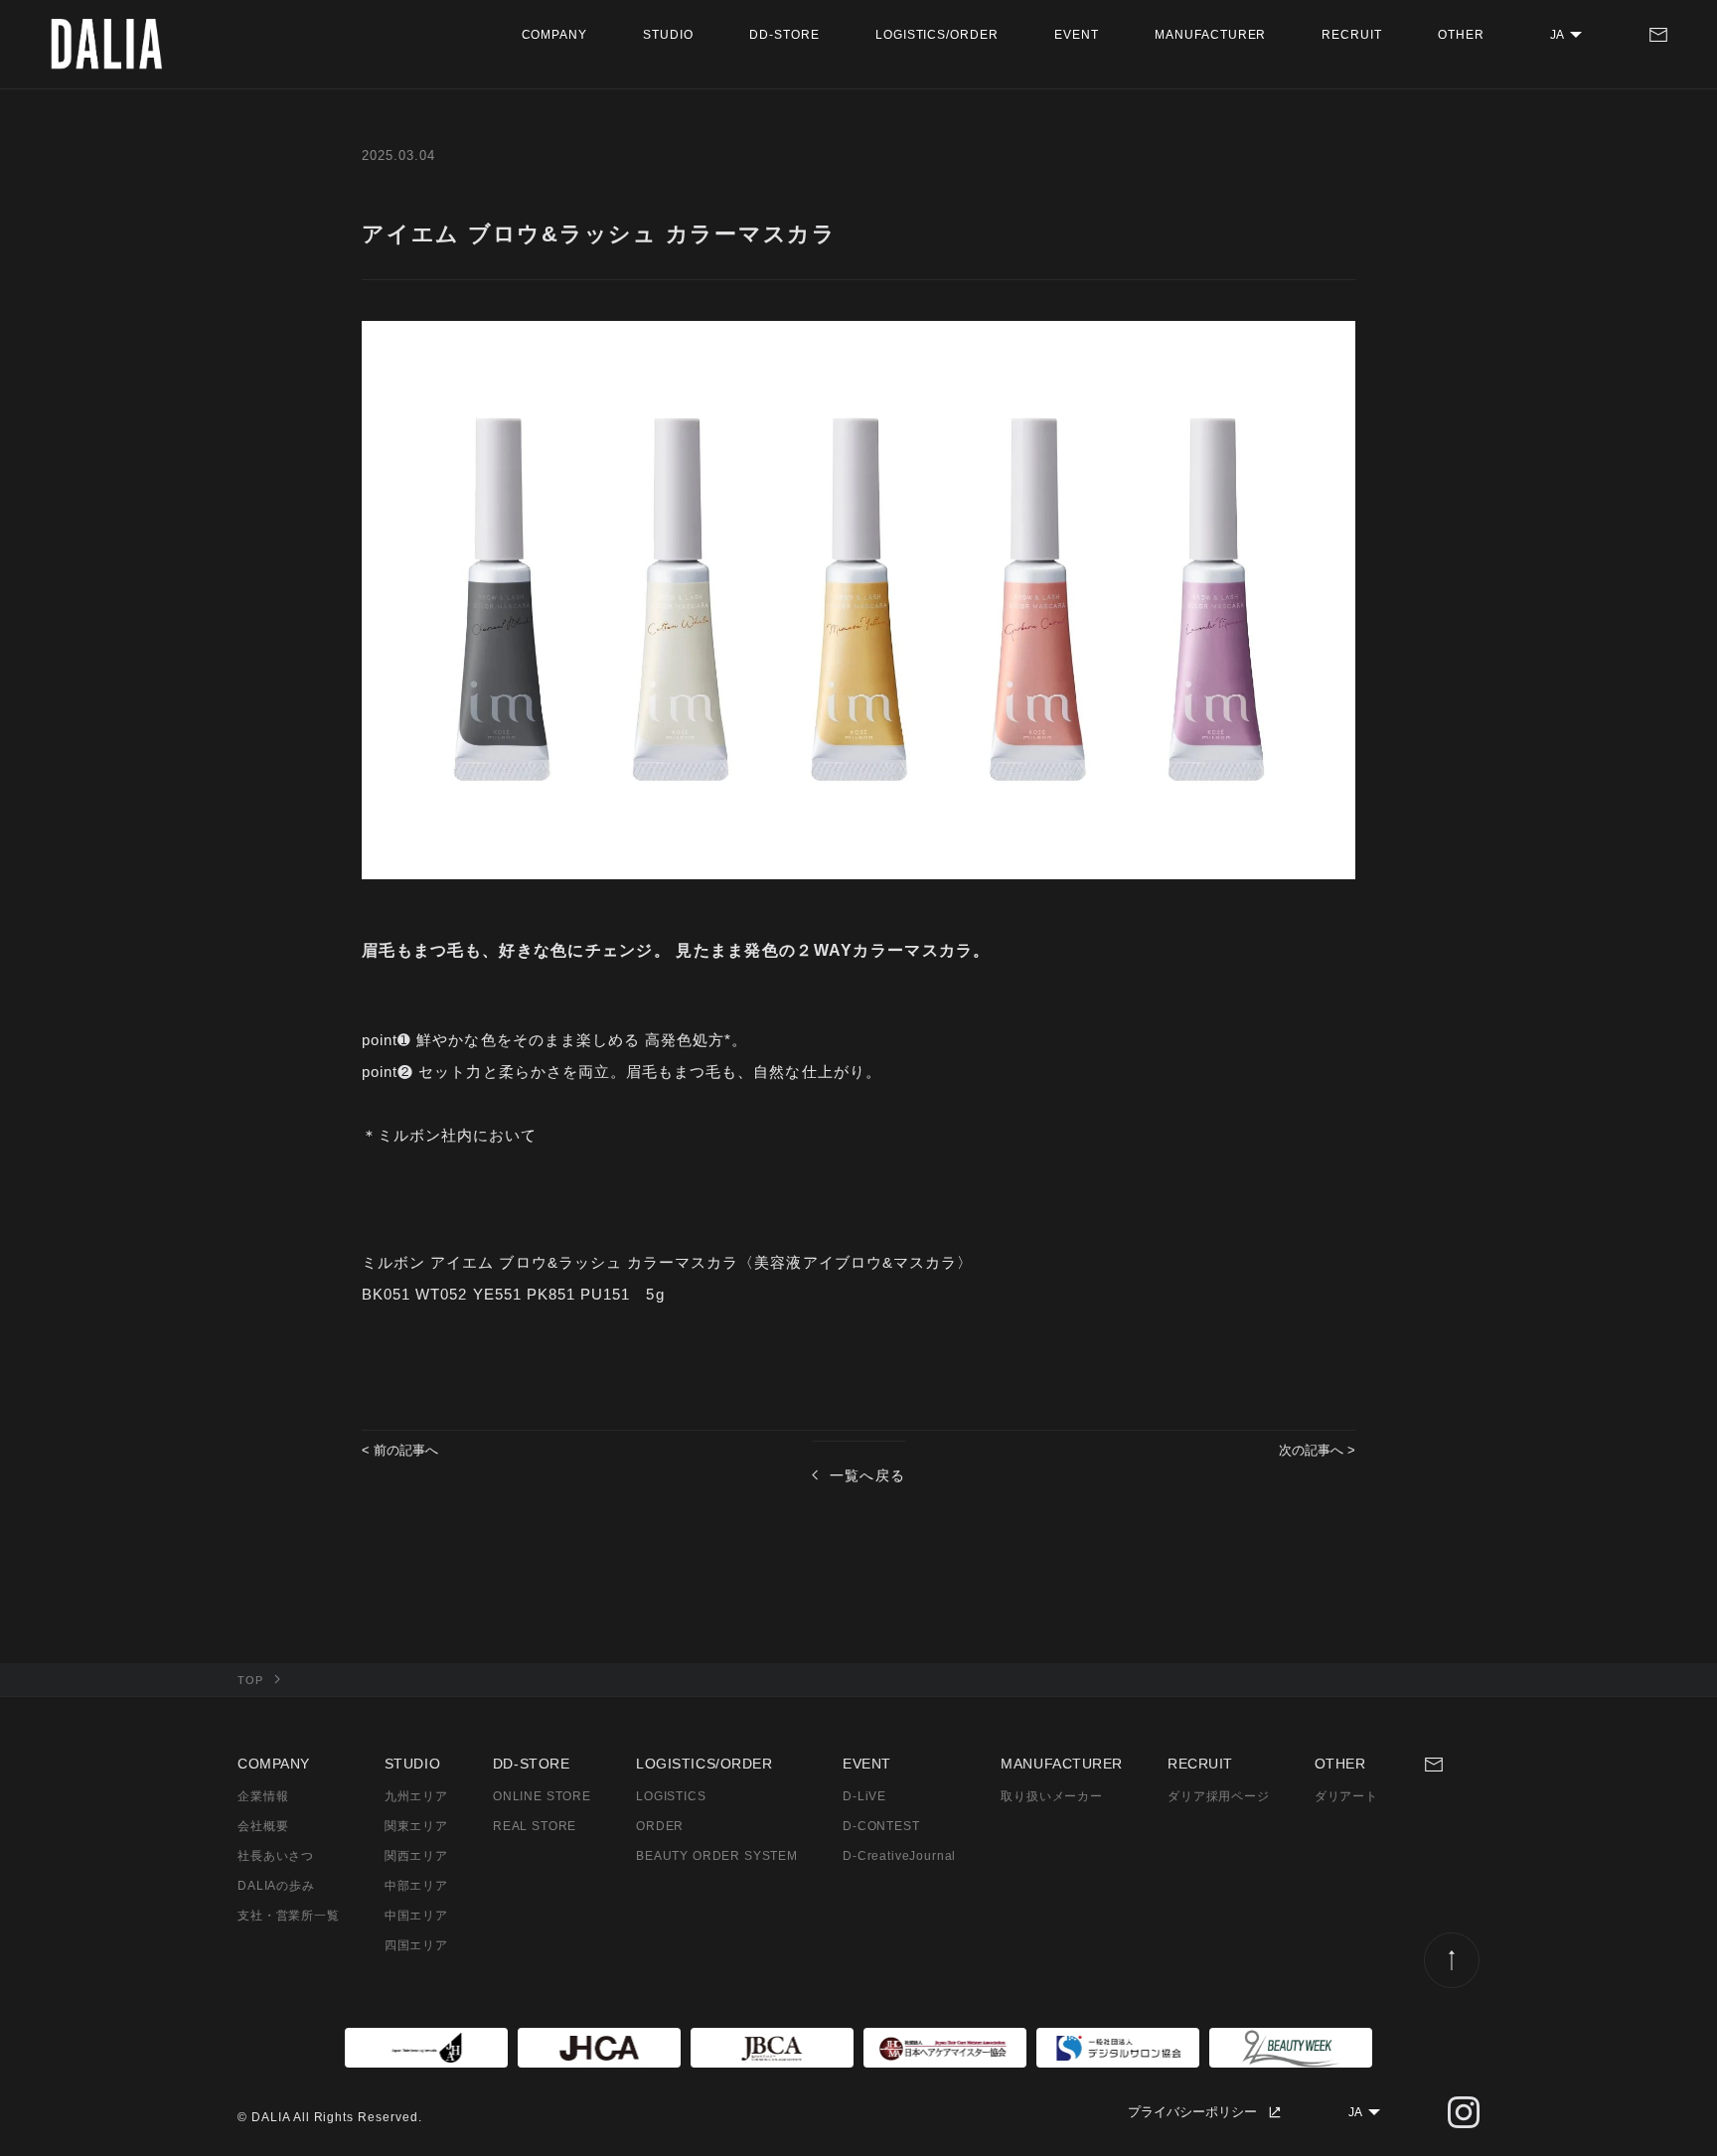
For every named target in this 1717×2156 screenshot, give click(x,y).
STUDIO (668, 35)
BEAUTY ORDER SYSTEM (717, 1856)
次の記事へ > (1317, 1450)
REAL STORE (535, 1826)
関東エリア (416, 1826)
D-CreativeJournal (899, 1856)
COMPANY (555, 35)
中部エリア (416, 1886)
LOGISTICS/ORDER (937, 35)
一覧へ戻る (867, 1475)
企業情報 (263, 1796)
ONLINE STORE (542, 1796)
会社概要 (263, 1826)
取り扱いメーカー (1052, 1796)
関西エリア (416, 1856)
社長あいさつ (276, 1856)
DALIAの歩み (276, 1886)
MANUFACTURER (1211, 35)
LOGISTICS (671, 1796)
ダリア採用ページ (1219, 1796)
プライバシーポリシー (1192, 2112)
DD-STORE (784, 35)
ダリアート (1346, 1796)
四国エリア (416, 1945)
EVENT (1077, 35)
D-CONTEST (881, 1826)
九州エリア (416, 1796)
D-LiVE (864, 1796)
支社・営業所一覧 (289, 1916)
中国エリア (416, 1916)
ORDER (660, 1826)
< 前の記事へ (400, 1450)
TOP (250, 1680)
